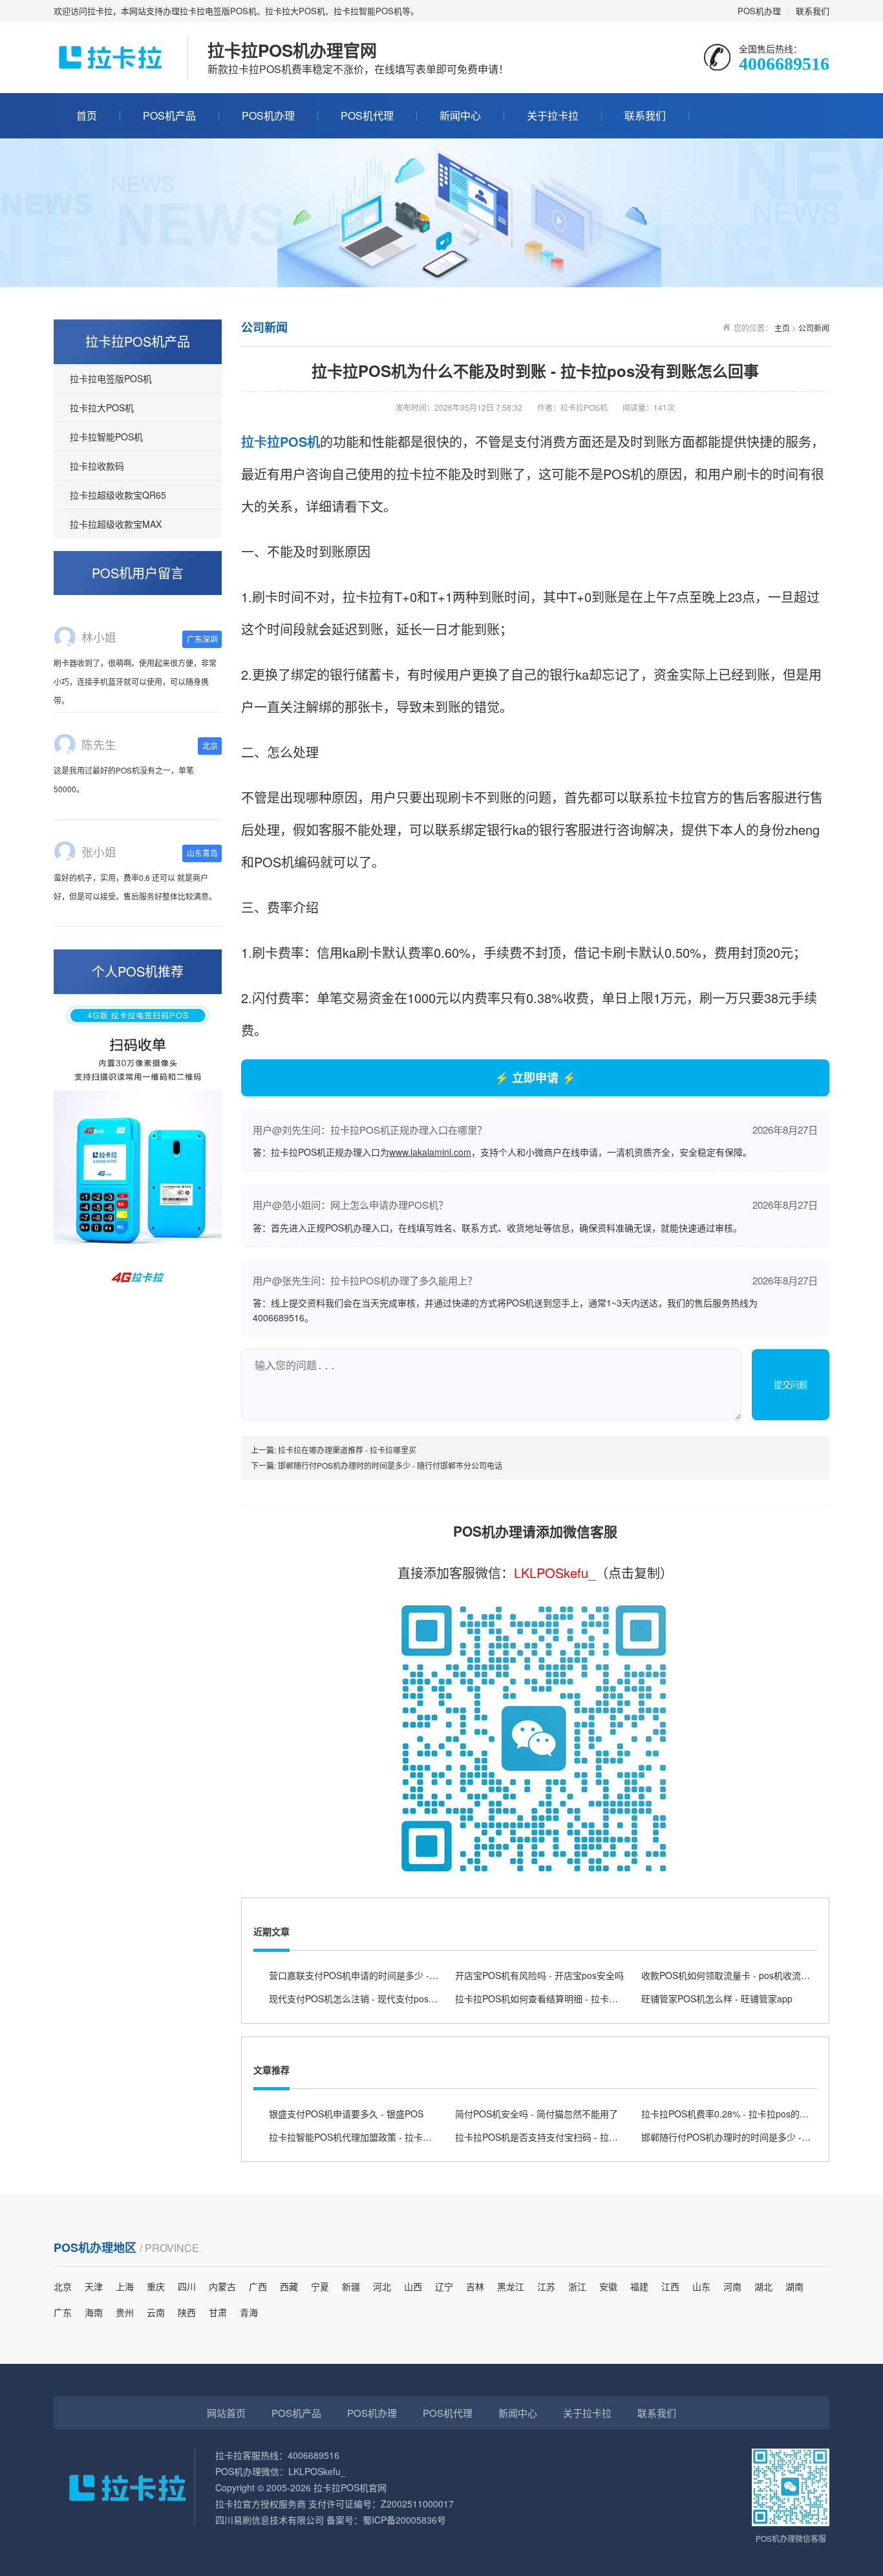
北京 (63, 2286)
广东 (63, 2312)
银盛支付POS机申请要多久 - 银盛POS (346, 2114)
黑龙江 (511, 2286)
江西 (670, 2286)
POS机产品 (169, 115)
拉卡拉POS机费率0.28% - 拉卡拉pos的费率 (729, 2114)
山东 (701, 2286)
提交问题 (791, 1385)
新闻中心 (460, 115)
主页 (782, 328)
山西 (413, 2286)
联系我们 (813, 11)
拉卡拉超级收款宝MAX (116, 524)
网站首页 (226, 2413)
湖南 (794, 2286)
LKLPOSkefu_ (555, 1573)
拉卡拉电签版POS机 (111, 378)
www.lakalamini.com (430, 1152)
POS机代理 (367, 115)
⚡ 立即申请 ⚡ (535, 1077)
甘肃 (218, 2312)
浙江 (577, 2286)
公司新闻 (814, 328)
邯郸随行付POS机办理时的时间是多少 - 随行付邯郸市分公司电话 (390, 1465)
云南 (156, 2312)
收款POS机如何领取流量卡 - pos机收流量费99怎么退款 (753, 1975)
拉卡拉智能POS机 (106, 437)
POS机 (300, 441)
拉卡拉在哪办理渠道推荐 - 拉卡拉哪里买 (347, 1450)
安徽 (608, 2286)
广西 (258, 2286)
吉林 (475, 2286)
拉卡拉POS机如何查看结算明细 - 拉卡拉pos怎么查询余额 (571, 1998)
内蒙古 (222, 2286)
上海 (125, 2286)
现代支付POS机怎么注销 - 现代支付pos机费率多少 (371, 1998)
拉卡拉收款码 (97, 466)
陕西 (187, 2312)
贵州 (125, 2312)
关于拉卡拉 (553, 115)
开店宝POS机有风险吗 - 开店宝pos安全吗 (539, 1975)
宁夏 (320, 2286)
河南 (732, 2286)
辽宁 (444, 2286)
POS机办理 (759, 11)
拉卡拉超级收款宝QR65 (118, 495)
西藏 (289, 2286)
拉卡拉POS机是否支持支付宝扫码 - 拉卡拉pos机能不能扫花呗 (580, 2137)
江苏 (546, 2286)
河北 (382, 2286)
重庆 (156, 2286)
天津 (94, 2286)
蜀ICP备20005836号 (404, 2520)
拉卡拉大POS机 (102, 407)
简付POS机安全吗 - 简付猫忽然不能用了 (537, 2114)
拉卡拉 (261, 441)
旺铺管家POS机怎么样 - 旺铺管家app (717, 1998)
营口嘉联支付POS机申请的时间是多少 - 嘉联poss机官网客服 (392, 1975)
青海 (249, 2312)
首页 (87, 115)
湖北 (763, 2286)
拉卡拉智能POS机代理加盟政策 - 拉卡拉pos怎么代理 (376, 2137)
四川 (187, 2286)
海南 (94, 2312)
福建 (639, 2286)
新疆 (351, 2286)
